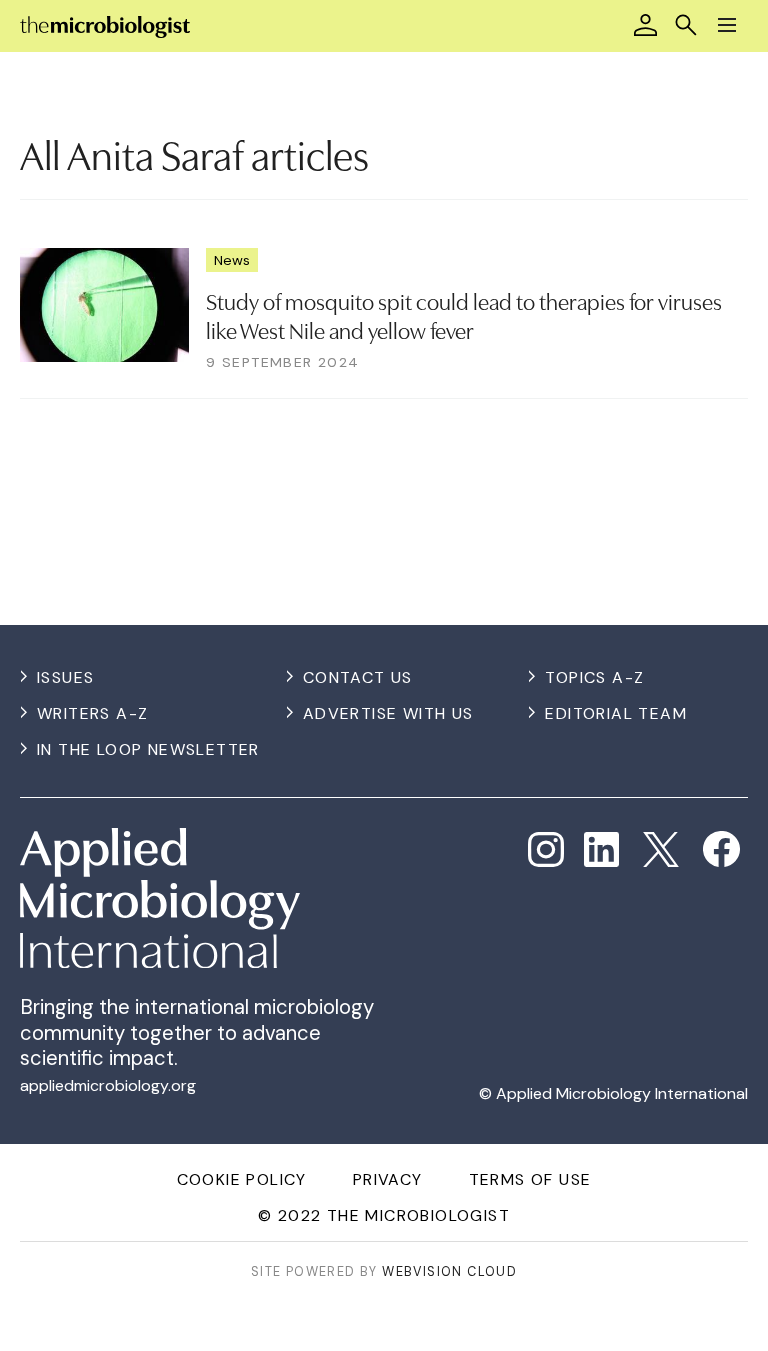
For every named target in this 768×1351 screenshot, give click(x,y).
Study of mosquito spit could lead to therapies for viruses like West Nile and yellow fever (464, 314)
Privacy (388, 1179)
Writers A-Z (92, 713)
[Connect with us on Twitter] (661, 850)
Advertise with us (388, 713)
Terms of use (530, 1179)
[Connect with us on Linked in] (602, 850)
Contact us (358, 677)
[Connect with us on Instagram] (546, 850)
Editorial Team (616, 713)
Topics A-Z (594, 677)
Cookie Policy (242, 1179)
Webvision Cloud (449, 1271)
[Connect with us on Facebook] (721, 849)
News (232, 260)
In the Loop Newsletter (148, 749)
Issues (65, 677)
